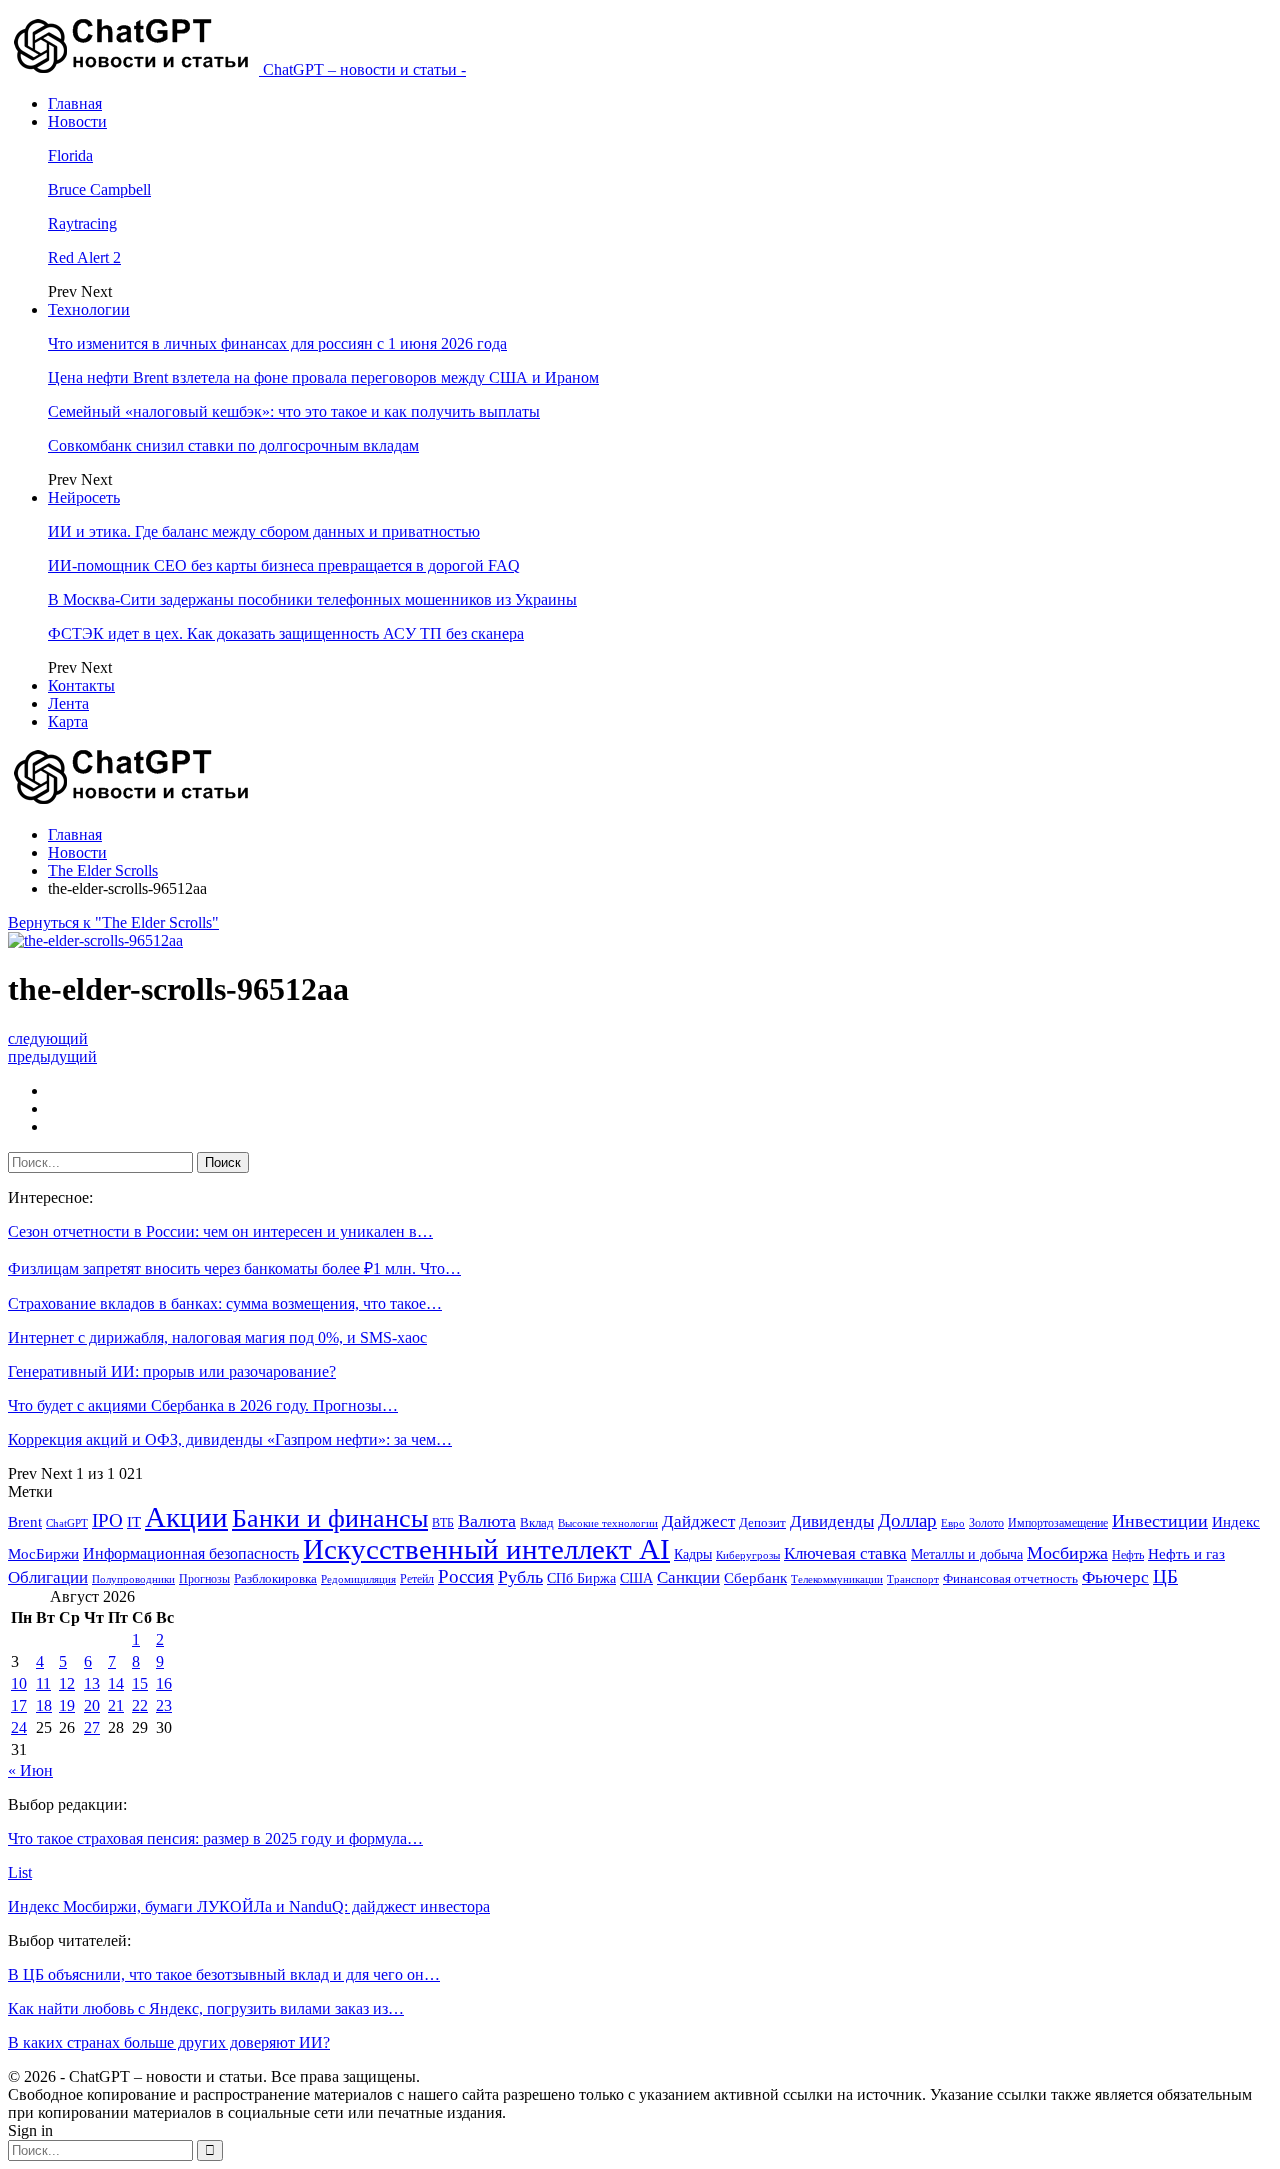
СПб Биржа (581, 1578)
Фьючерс (1115, 1577)
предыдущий (52, 1056)
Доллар (907, 1520)
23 (164, 1705)
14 (116, 1683)
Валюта (487, 1521)
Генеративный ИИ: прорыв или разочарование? (172, 1371)
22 (140, 1705)
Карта (68, 721)
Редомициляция (358, 1579)
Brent (25, 1522)
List (20, 1872)
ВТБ (443, 1523)
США (636, 1578)
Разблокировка (275, 1578)
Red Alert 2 (84, 257)
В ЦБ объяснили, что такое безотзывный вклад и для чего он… (224, 1974)
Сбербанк (755, 1578)
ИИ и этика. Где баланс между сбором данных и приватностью (264, 531)
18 (44, 1705)
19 (67, 1705)
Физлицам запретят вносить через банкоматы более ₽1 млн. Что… (234, 1268)
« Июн (30, 1770)
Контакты (81, 685)
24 (19, 1727)
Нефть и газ (1186, 1554)
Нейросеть (84, 497)
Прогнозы (204, 1579)
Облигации (48, 1577)
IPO (107, 1520)
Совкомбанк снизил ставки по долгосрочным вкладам (233, 445)
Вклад (537, 1523)
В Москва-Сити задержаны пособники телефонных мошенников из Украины (312, 599)
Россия (466, 1576)
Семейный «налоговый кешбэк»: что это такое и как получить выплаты (294, 411)
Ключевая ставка (845, 1553)
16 (164, 1683)
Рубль (520, 1577)
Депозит (762, 1523)
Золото (986, 1523)
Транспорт (913, 1579)
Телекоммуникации (837, 1579)
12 (67, 1683)
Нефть (1128, 1555)
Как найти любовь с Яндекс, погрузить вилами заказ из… (206, 2008)
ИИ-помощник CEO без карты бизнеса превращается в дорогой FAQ (284, 565)
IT (134, 1522)
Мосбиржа (1067, 1553)
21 (116, 1705)
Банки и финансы (330, 1518)
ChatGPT (67, 1523)
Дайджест (698, 1521)
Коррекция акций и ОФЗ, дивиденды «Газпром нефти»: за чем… (230, 1439)
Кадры (693, 1554)
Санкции (688, 1577)
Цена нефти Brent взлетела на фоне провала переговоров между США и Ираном (323, 377)
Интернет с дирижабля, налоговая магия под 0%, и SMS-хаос (217, 1337)
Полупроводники (133, 1579)
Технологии (89, 309)
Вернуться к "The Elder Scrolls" (113, 922)
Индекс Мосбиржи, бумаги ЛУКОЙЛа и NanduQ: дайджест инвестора (249, 1906)
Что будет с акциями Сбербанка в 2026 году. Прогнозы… (203, 1405)
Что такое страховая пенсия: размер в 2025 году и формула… (215, 1838)
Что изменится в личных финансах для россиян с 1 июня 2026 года (277, 343)
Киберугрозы (748, 1555)
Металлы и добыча (967, 1554)
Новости (77, 121)
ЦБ (1165, 1576)
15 (140, 1683)
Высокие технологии (608, 1523)
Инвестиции (1160, 1521)
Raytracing (82, 223)
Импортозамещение (1058, 1523)
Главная (75, 103)
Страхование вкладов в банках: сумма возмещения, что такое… (225, 1303)
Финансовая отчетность (1010, 1578)
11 (43, 1683)
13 (92, 1683)
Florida (70, 155)
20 (92, 1705)
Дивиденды (832, 1521)
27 (92, 1727)
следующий (48, 1038)
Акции (186, 1517)
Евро (953, 1523)
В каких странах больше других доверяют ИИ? (169, 2042)
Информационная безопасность (191, 1553)
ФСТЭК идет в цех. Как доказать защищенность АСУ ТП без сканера (286, 633)
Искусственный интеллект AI (486, 1549)
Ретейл (417, 1579)
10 (19, 1683)
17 (19, 1705)
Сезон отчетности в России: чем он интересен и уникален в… (220, 1231)
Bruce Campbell (99, 189)
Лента (68, 703)
